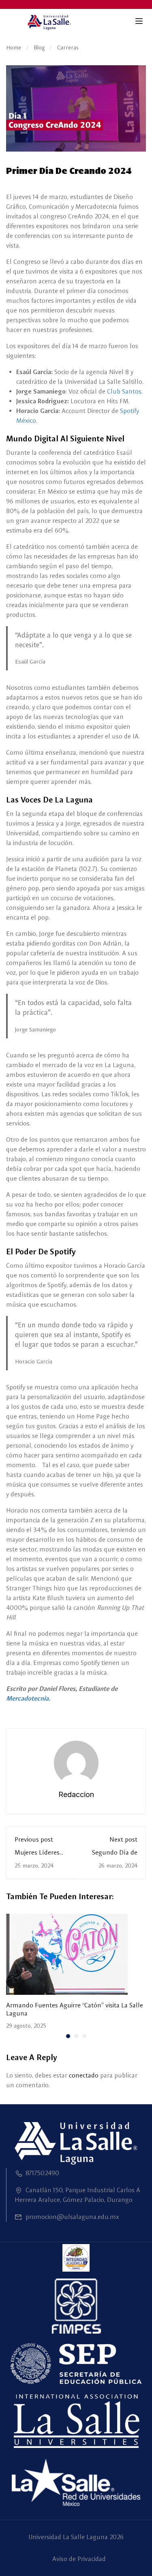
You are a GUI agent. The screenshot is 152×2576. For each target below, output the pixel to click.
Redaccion (76, 1794)
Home (14, 47)
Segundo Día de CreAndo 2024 (115, 1856)
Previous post (34, 1839)
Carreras (68, 47)
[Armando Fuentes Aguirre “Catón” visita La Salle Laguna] (67, 1954)
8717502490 (42, 2173)
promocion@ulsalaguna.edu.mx (72, 2217)
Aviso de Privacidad (79, 2559)
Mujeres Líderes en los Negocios (37, 1856)
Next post (123, 1839)
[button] (68, 2036)
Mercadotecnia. (28, 1698)
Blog (39, 47)
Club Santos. (125, 391)
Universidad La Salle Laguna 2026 (76, 2537)
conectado (84, 2075)
